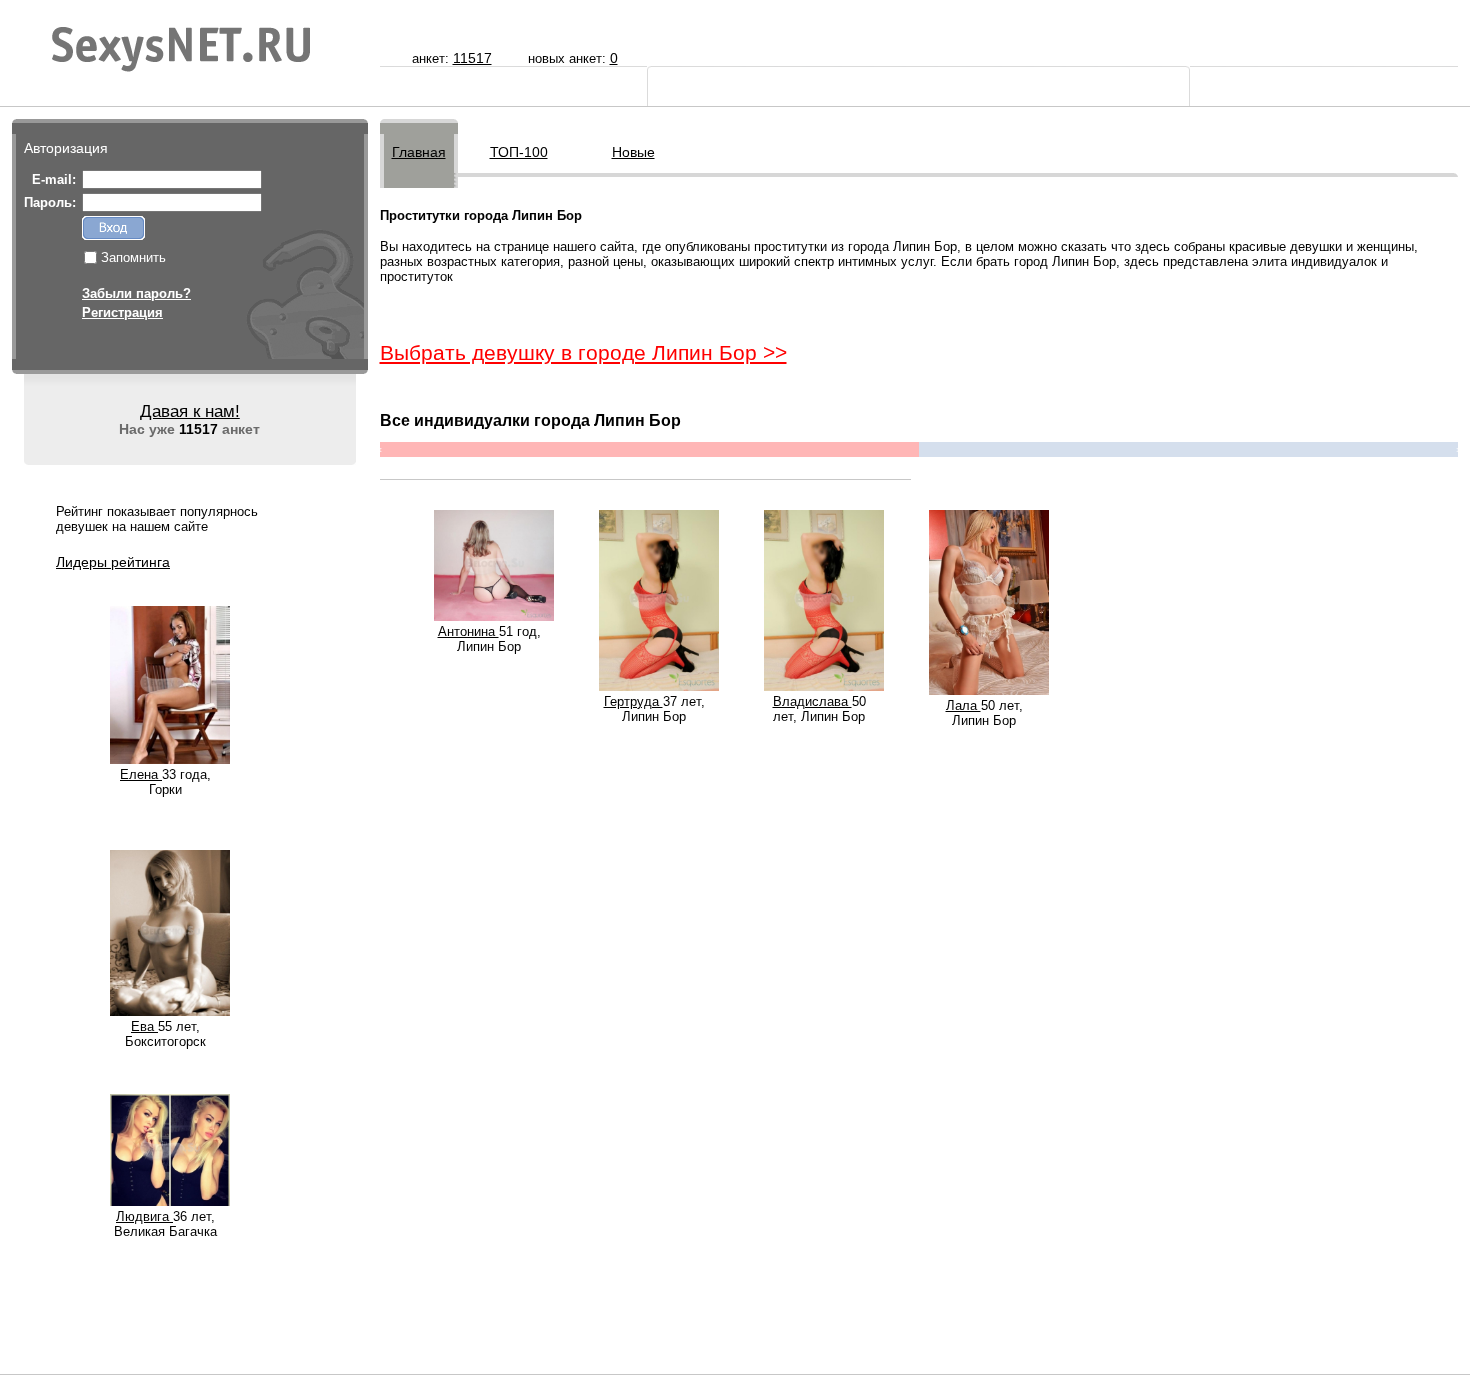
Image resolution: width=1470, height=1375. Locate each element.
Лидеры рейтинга (113, 562)
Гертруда (633, 701)
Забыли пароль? (136, 293)
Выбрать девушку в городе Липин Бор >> (583, 352)
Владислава (812, 701)
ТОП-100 (519, 152)
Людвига (144, 1216)
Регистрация (122, 312)
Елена (141, 774)
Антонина (468, 631)
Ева (144, 1026)
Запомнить (133, 257)
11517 (472, 58)
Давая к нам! (190, 411)
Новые (633, 152)
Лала (963, 705)
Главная (419, 152)
